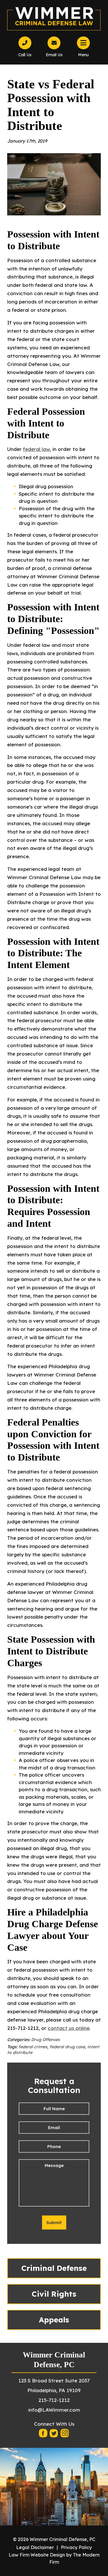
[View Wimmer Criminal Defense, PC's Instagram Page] (65, 2435)
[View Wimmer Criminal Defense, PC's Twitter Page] (54, 2435)
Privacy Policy (76, 2547)
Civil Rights (54, 2294)
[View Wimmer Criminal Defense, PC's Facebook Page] (43, 2435)
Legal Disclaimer (35, 2547)
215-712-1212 (54, 2400)
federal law (36, 449)
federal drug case (67, 2047)
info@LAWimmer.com (54, 2410)
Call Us (25, 55)
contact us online (69, 2028)
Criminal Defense (54, 2268)
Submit (54, 2222)
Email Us (54, 55)
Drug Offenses (46, 2040)
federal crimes (33, 2047)
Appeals (54, 2320)
